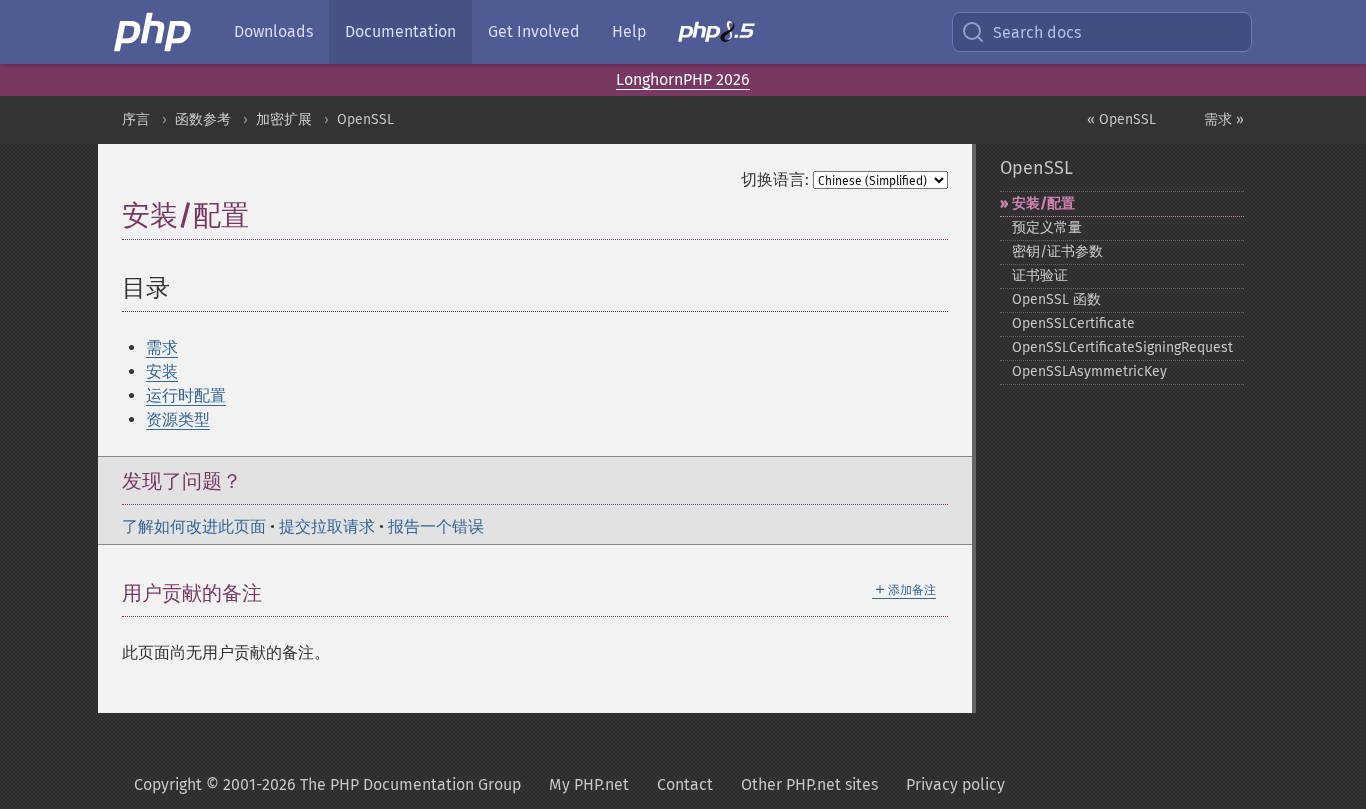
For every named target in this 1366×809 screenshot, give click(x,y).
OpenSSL (365, 119)
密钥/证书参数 (1057, 251)
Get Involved (534, 31)
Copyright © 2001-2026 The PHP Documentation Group (327, 784)
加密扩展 (284, 119)
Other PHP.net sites (809, 784)
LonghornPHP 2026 (683, 79)
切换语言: (775, 179)
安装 (162, 371)
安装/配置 (1043, 203)
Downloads (273, 31)
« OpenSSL (1121, 119)
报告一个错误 (436, 526)
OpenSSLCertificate (1073, 323)
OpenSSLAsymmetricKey (1089, 371)
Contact (685, 784)
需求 (162, 347)
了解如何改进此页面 (194, 526)
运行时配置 (186, 395)
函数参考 (203, 119)
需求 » (1224, 119)
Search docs (1037, 32)
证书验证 (1040, 275)
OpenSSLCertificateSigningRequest (1122, 347)
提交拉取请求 (327, 526)
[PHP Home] (154, 32)
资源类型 (178, 419)
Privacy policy (955, 784)
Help (629, 31)
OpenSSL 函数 (1056, 299)
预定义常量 (1047, 227)
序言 (136, 119)
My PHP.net (589, 784)
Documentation (400, 31)
